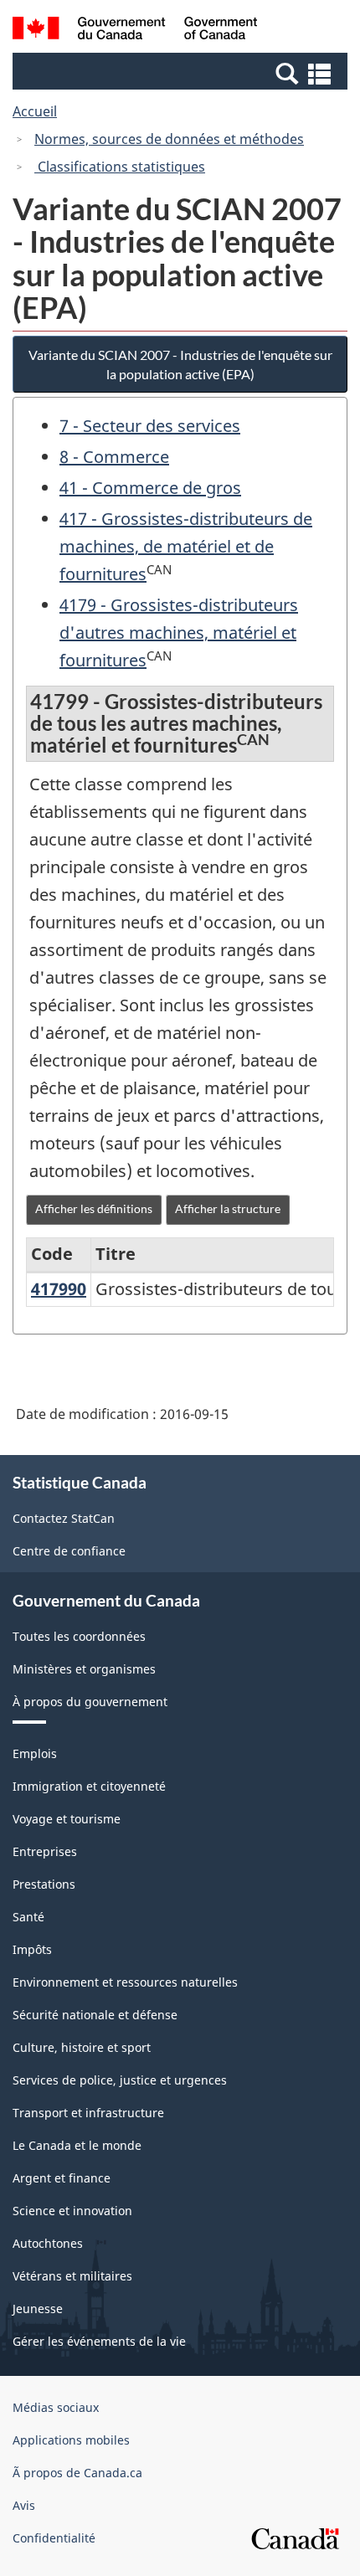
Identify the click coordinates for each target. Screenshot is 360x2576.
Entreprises (45, 1851)
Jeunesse (38, 2309)
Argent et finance (62, 2178)
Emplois (35, 1753)
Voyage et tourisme (67, 1819)
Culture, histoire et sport (82, 2047)
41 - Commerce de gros (150, 488)
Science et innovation (72, 2211)
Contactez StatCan (64, 1518)
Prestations (44, 1884)
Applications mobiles (71, 2440)
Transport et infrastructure (88, 2113)
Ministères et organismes (84, 1669)
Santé (28, 1917)
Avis (24, 2505)
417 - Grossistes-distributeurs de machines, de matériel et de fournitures (186, 546)
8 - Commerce (114, 457)
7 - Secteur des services (150, 426)
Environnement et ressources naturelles (125, 1982)
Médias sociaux (56, 2407)
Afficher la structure (228, 1208)
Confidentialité (54, 2538)
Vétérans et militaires (72, 2276)
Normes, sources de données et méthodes (169, 139)
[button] (182, 73)
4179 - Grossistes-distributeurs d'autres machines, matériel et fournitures (179, 632)
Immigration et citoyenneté (89, 1786)
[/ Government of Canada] (135, 31)
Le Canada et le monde (77, 2145)
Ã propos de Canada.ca (77, 2473)
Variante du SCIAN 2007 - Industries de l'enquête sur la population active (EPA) (180, 364)
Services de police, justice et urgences (120, 2080)
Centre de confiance (69, 1551)
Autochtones (48, 2243)
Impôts (32, 1949)
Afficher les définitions (94, 1208)
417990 (59, 1289)
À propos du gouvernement (90, 1702)
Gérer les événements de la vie (99, 2341)
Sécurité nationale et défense (95, 2015)
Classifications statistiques (120, 167)
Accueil (35, 111)
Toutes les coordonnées (79, 1636)
